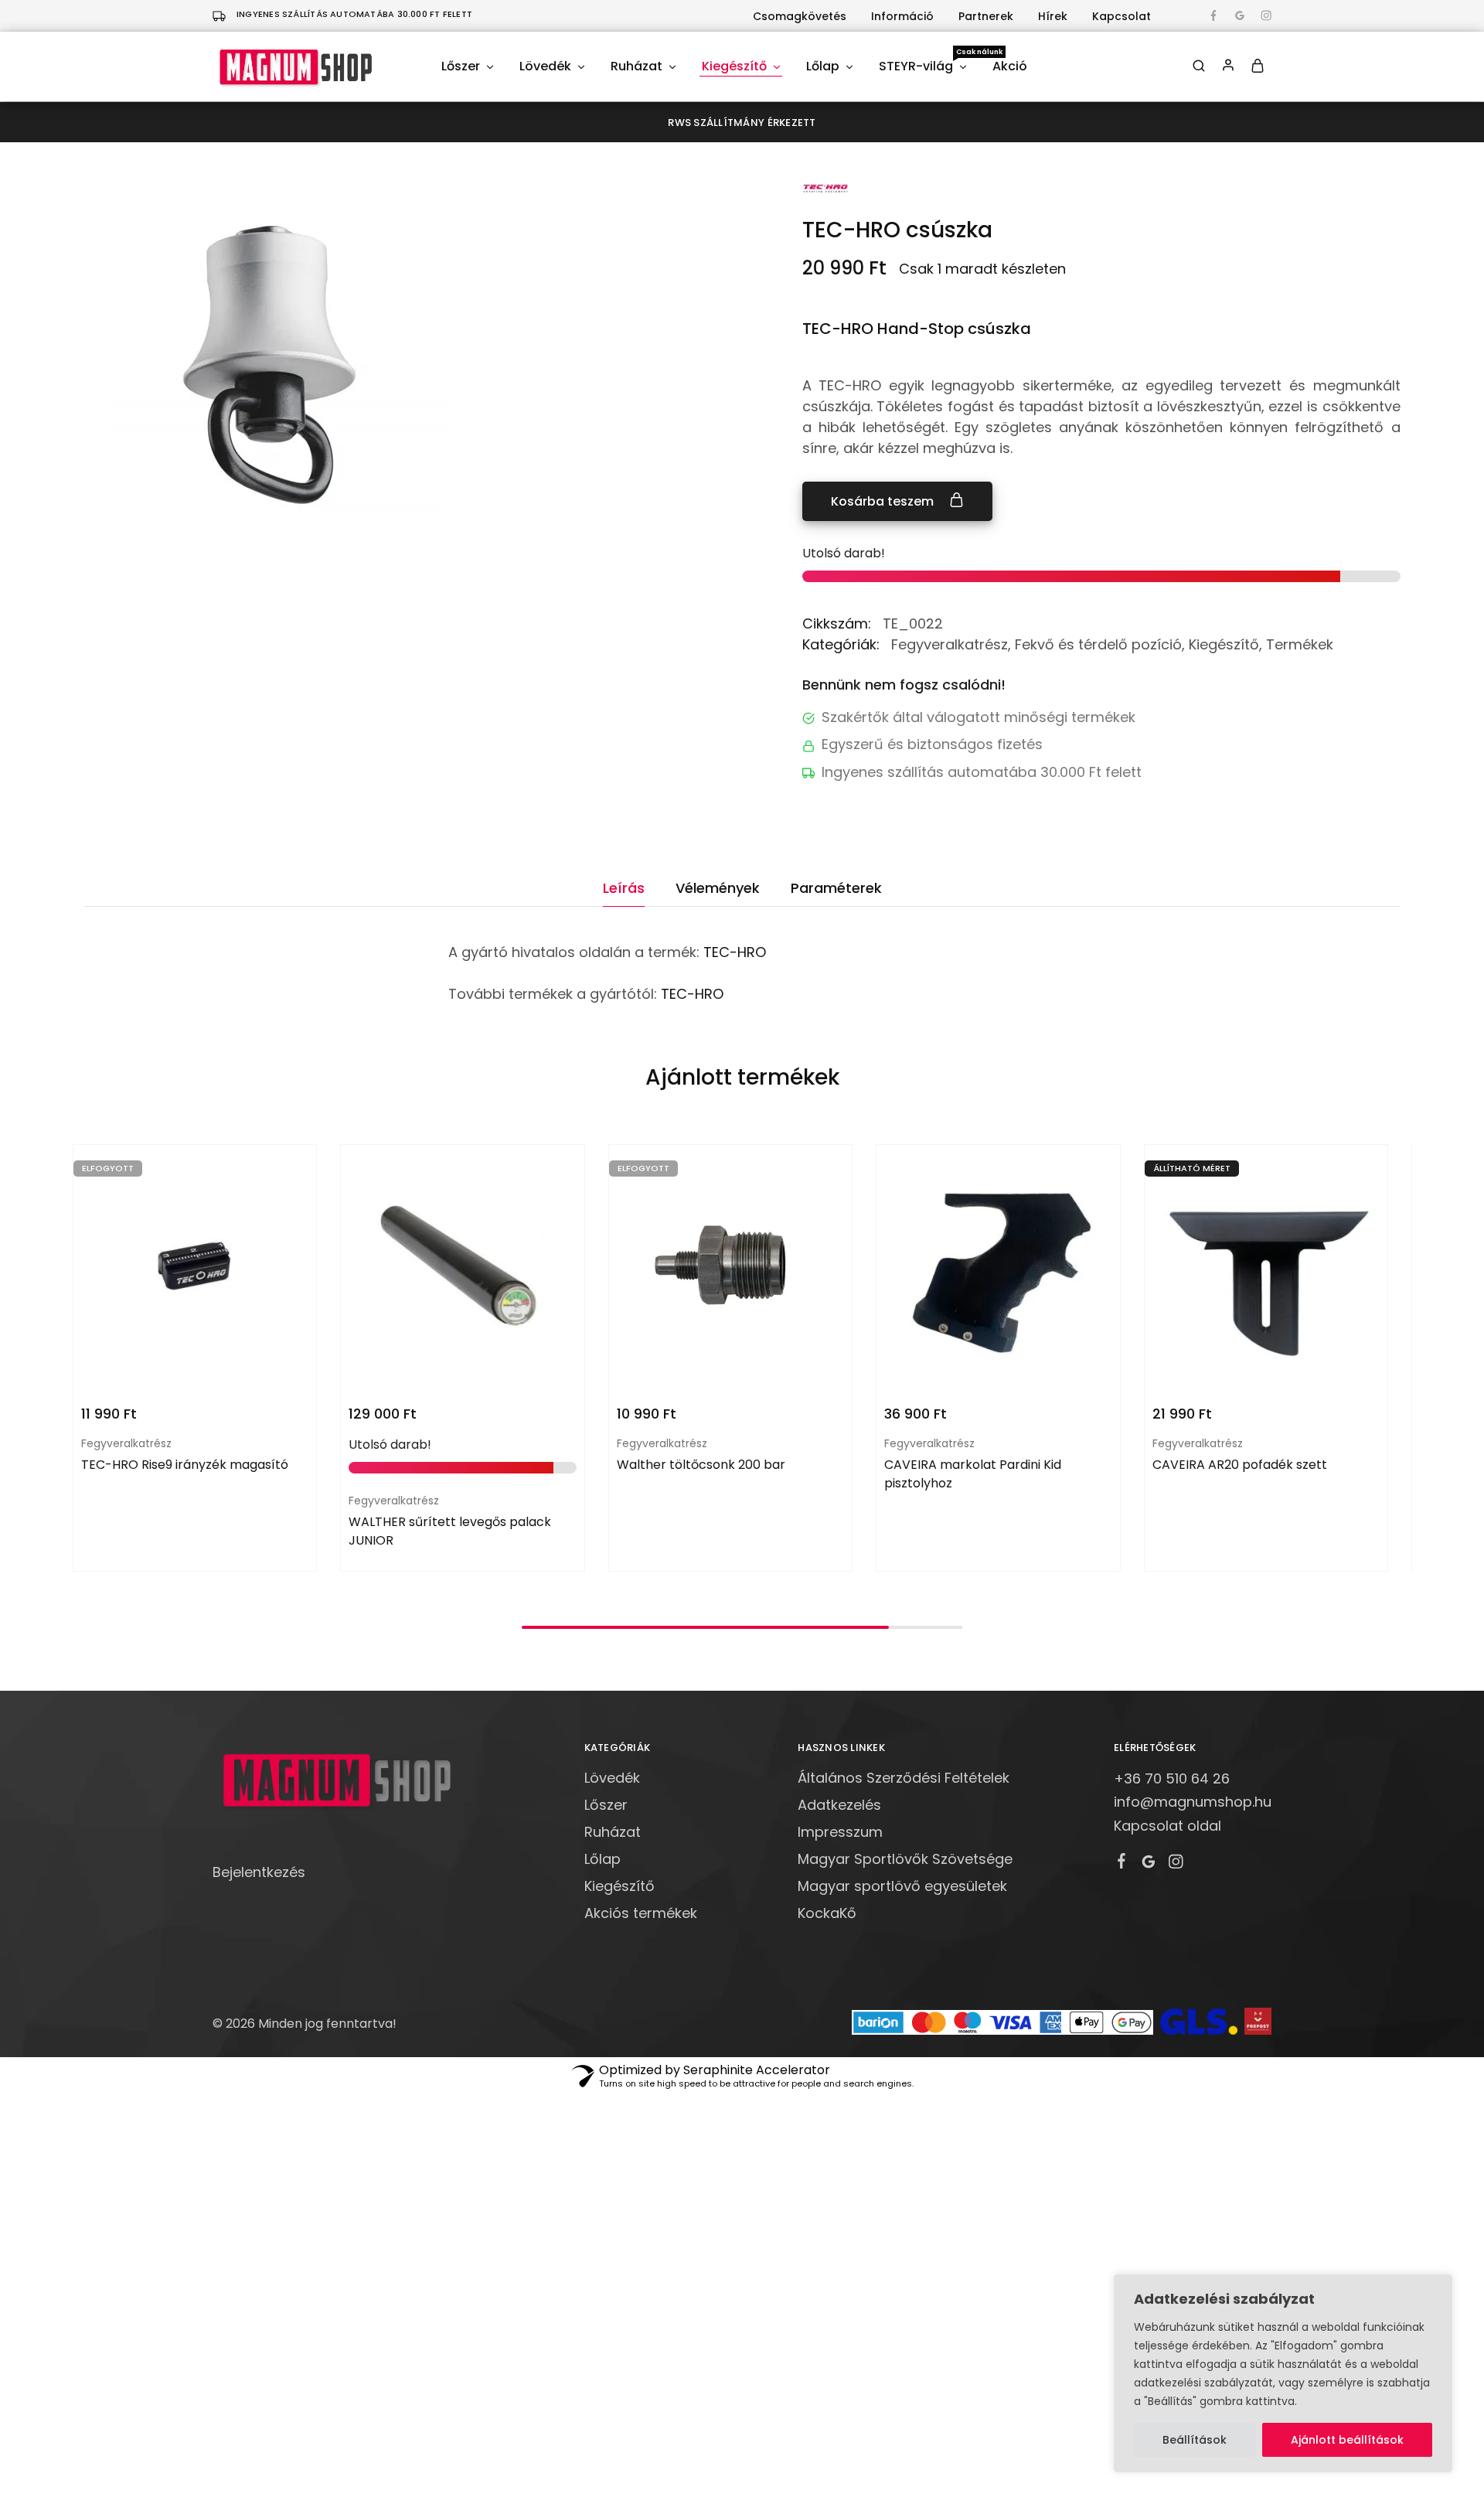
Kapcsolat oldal (1167, 1826)
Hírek (1053, 16)
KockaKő (827, 1913)
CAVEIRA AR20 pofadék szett (1240, 1465)
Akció (1010, 66)
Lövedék (612, 1778)
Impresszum (840, 1832)
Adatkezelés (839, 1805)
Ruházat (613, 1832)
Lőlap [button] (823, 66)
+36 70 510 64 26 (1172, 1778)
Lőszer (606, 1805)
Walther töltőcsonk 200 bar (701, 1465)
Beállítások (1195, 2440)
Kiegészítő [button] (734, 66)
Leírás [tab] (624, 888)
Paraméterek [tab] (836, 888)
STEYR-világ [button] (924, 66)
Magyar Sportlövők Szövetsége (905, 1859)
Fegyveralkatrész (950, 644)
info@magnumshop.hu (1193, 1802)
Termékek (1300, 644)
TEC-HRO (735, 952)
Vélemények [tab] (718, 888)
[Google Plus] (1149, 1864)
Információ (902, 16)
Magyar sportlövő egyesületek (902, 1886)
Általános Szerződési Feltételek (904, 1778)
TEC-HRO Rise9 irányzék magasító (185, 1465)
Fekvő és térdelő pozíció (1098, 644)
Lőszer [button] (461, 66)
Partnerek (986, 16)
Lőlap (602, 1859)
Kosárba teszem (884, 501)
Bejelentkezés (259, 1872)
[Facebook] (1122, 1863)
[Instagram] (1176, 1864)
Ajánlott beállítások (1347, 2440)
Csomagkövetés (800, 16)
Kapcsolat (1122, 16)
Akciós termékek (641, 1913)
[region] (1283, 2373)
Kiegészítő (1224, 644)
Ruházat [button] (636, 66)
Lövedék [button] (545, 66)
